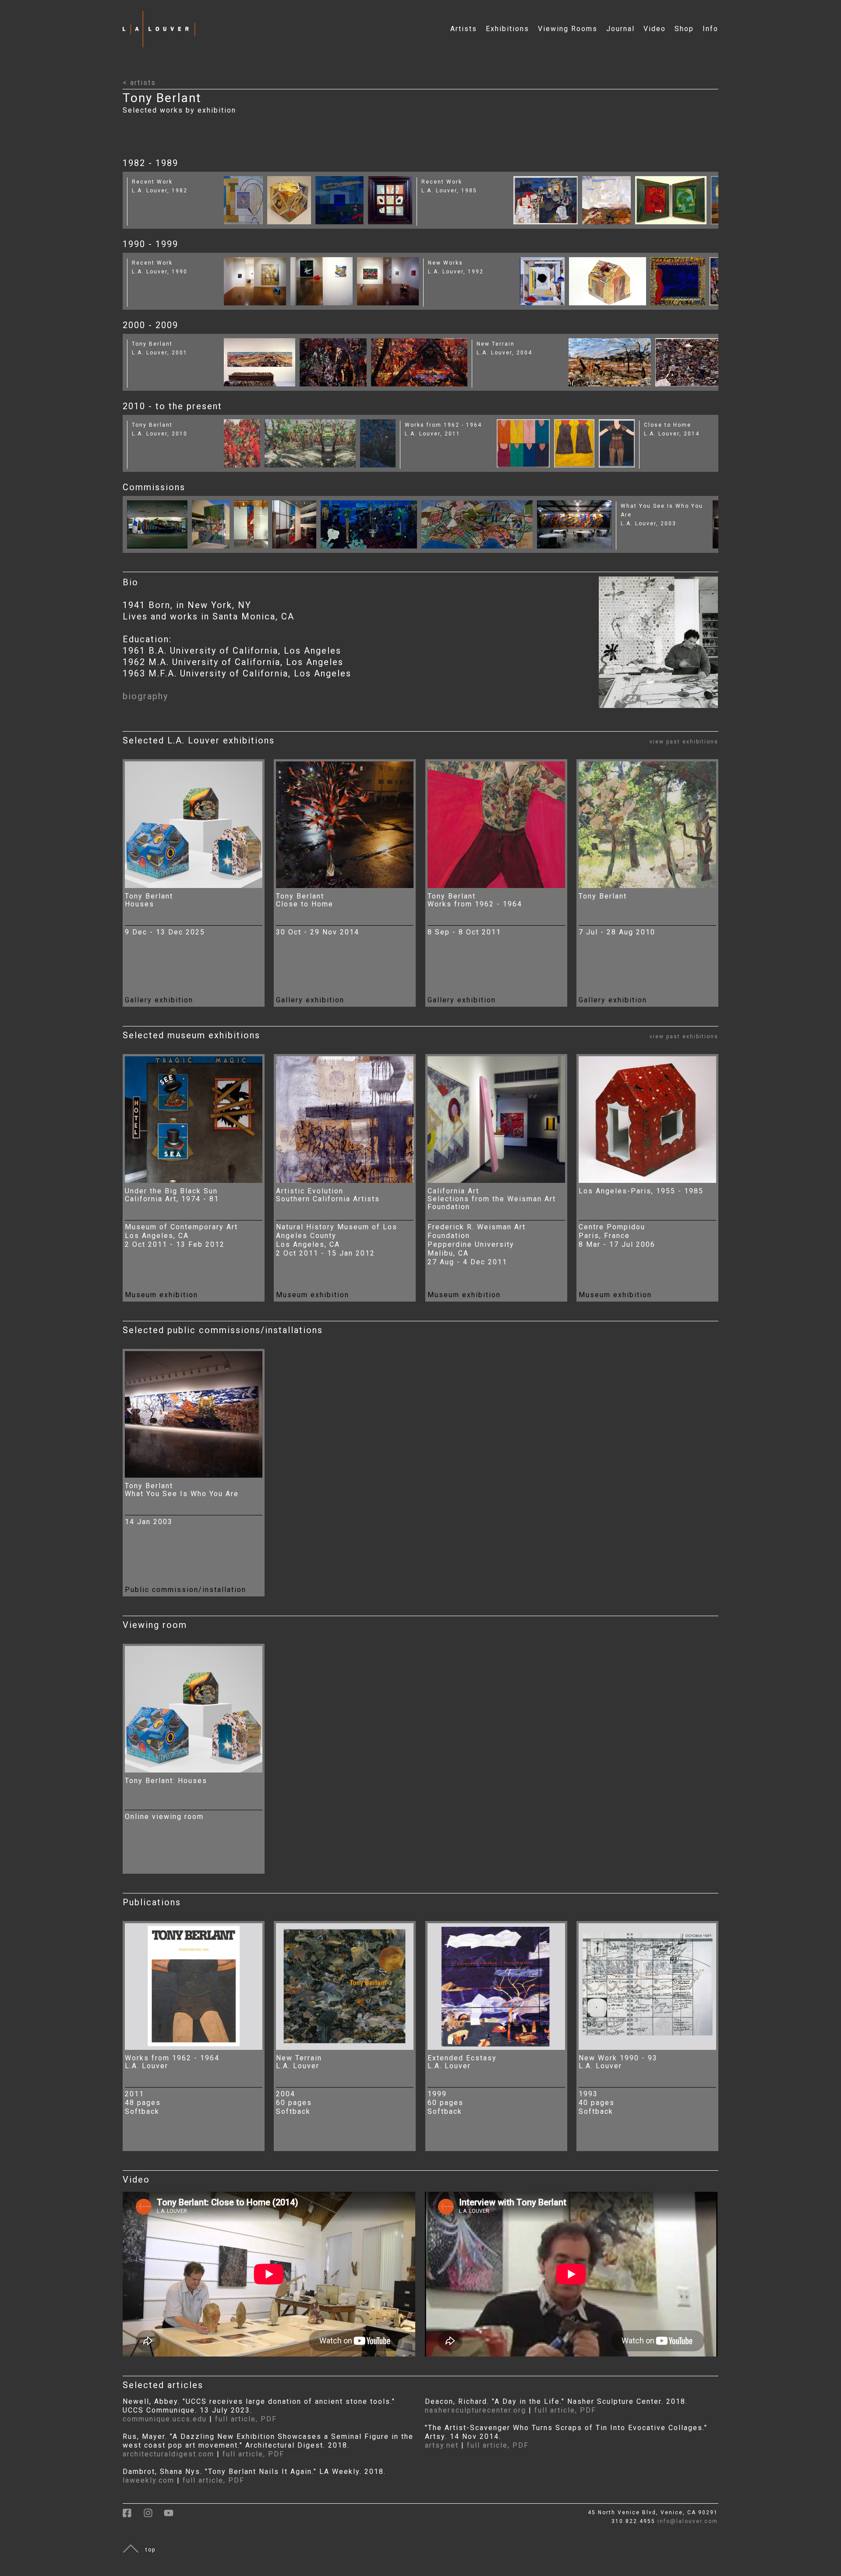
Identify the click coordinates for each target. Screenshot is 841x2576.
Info (710, 29)
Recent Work (152, 182)
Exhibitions (507, 29)
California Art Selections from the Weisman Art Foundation (492, 1199)
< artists (139, 83)
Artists (464, 29)
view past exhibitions (684, 742)
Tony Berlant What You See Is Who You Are (182, 1490)
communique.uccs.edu (165, 2419)
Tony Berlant (152, 344)
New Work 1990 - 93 (618, 2058)
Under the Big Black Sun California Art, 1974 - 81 (172, 1195)
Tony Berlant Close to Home (305, 900)
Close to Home (668, 425)
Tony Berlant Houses (149, 900)
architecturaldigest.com (168, 2454)
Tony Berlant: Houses (166, 1781)
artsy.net (442, 2445)
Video (655, 29)
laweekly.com (148, 2480)
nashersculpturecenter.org (477, 2410)
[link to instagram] (154, 2516)
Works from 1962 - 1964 (443, 425)
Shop (684, 29)
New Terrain (496, 344)
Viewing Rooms (568, 29)
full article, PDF (246, 2419)
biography (145, 696)
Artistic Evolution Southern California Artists (328, 1195)
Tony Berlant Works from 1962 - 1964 (475, 900)
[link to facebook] (133, 2516)
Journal (620, 29)
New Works (445, 263)
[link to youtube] (173, 2516)
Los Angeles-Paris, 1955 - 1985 (641, 1191)
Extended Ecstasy (462, 2058)
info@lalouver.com (688, 2521)
